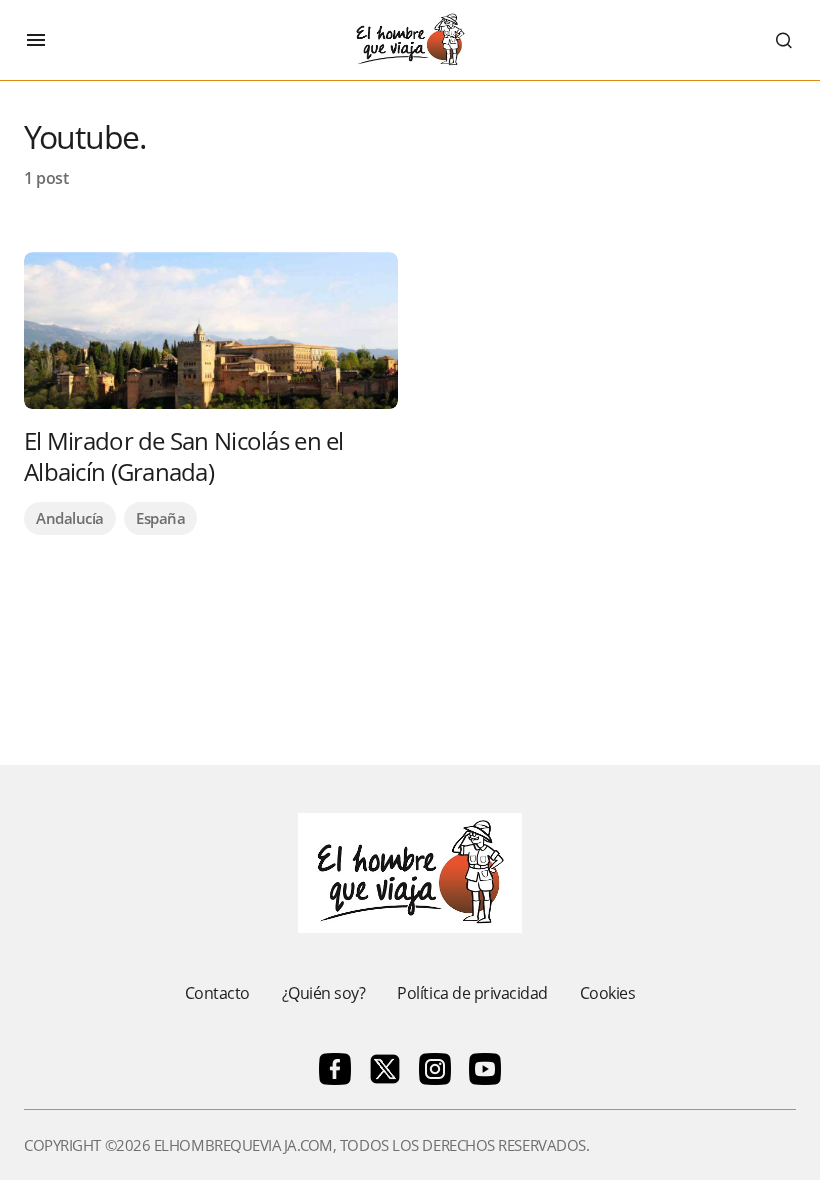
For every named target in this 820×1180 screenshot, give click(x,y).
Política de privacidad (472, 993)
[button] (36, 40)
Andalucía (70, 518)
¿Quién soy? (324, 993)
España (160, 518)
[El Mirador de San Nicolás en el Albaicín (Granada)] (211, 330)
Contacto (217, 993)
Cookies (608, 993)
